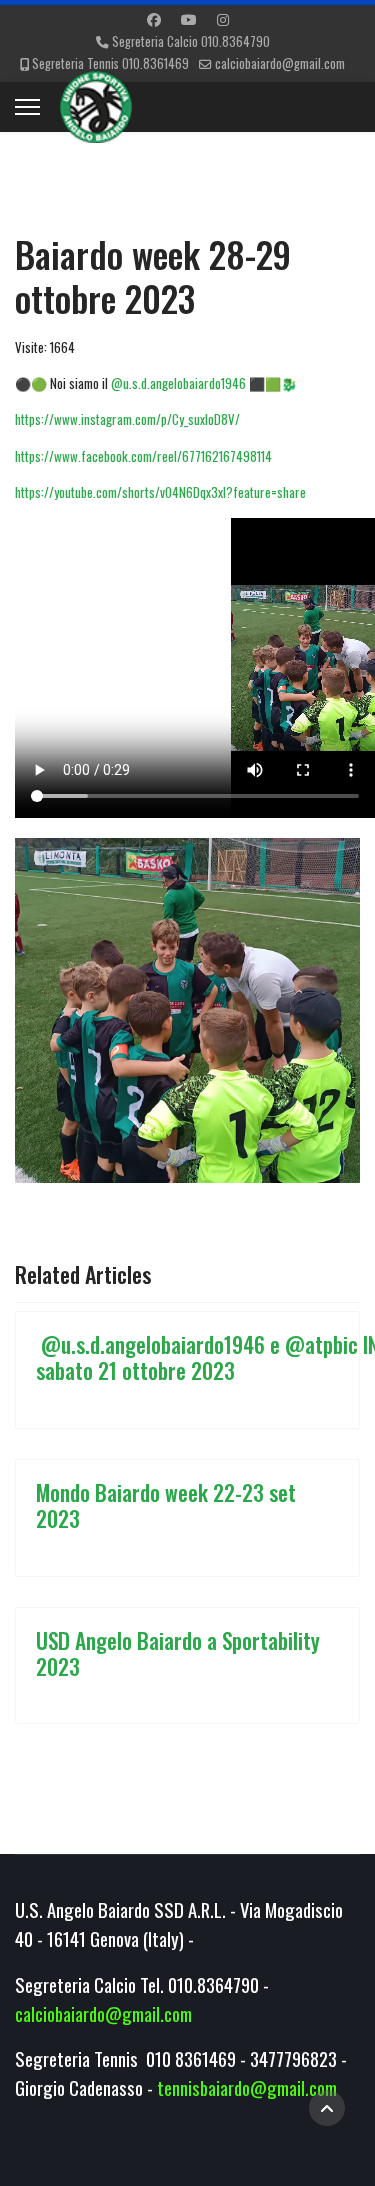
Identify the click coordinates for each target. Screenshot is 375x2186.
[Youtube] (189, 18)
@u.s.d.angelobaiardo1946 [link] (178, 383)
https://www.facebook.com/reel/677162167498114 (143, 456)
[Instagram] (223, 18)
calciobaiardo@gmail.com (280, 63)
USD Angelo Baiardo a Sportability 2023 (178, 1653)
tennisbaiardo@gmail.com (247, 2087)
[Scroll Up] (327, 2108)
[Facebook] (154, 18)
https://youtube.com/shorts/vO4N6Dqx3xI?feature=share (160, 492)
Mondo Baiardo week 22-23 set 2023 (166, 1505)
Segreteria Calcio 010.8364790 (191, 41)
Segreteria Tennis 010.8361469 (110, 63)
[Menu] (27, 107)
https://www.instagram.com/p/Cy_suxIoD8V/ (127, 419)
